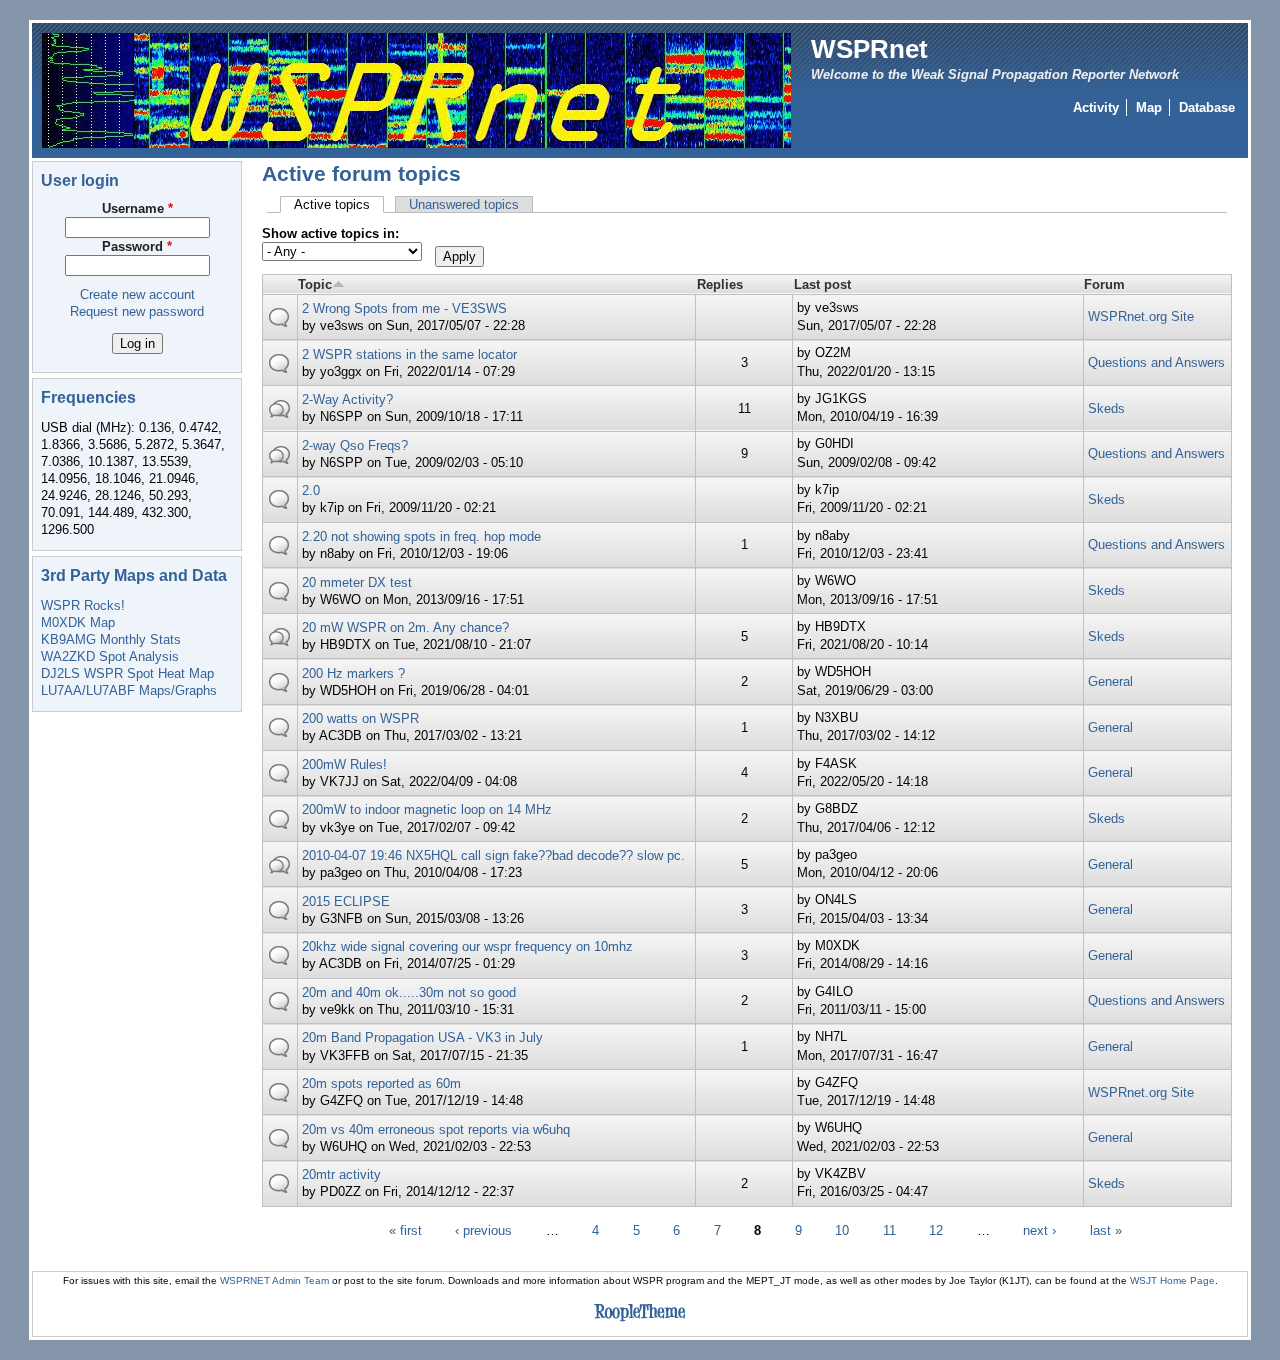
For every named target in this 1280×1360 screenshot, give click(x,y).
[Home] (416, 89)
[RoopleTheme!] (640, 1321)
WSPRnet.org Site (1141, 316)
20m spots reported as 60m (381, 1083)
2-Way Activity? (347, 399)
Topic (315, 284)
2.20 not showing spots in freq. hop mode (421, 536)
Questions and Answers (1156, 362)
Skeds (1106, 408)
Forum (1104, 284)
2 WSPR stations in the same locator (409, 354)
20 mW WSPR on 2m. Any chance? (405, 627)
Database (1207, 107)
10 (842, 1230)
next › (1039, 1230)
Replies (720, 284)
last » (1106, 1230)
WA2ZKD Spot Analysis (110, 656)
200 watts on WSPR (360, 718)
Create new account (137, 294)
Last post (822, 284)
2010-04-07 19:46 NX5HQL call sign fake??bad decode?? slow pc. (493, 855)
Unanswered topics (464, 204)
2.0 (311, 490)
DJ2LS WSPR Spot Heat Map (127, 673)
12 (936, 1230)
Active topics (339, 204)
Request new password (137, 311)
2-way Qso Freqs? (355, 445)
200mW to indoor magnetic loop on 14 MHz (427, 809)
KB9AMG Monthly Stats (111, 639)
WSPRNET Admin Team (274, 1280)
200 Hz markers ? (353, 673)
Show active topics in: (330, 233)
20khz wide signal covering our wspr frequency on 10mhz (467, 946)
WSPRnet (869, 49)
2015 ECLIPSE (346, 901)
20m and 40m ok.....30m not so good (409, 992)
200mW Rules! (344, 764)
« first (405, 1230)
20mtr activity (341, 1174)
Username (137, 208)
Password (137, 246)
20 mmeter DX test (357, 582)
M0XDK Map (78, 622)
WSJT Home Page (1172, 1280)
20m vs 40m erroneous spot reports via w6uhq (436, 1129)
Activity (1096, 107)
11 (889, 1230)
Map (1149, 107)
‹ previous (483, 1230)
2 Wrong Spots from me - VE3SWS (404, 308)
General (1110, 681)
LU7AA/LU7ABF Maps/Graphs (129, 690)
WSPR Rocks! (83, 605)
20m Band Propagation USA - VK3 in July (422, 1037)
